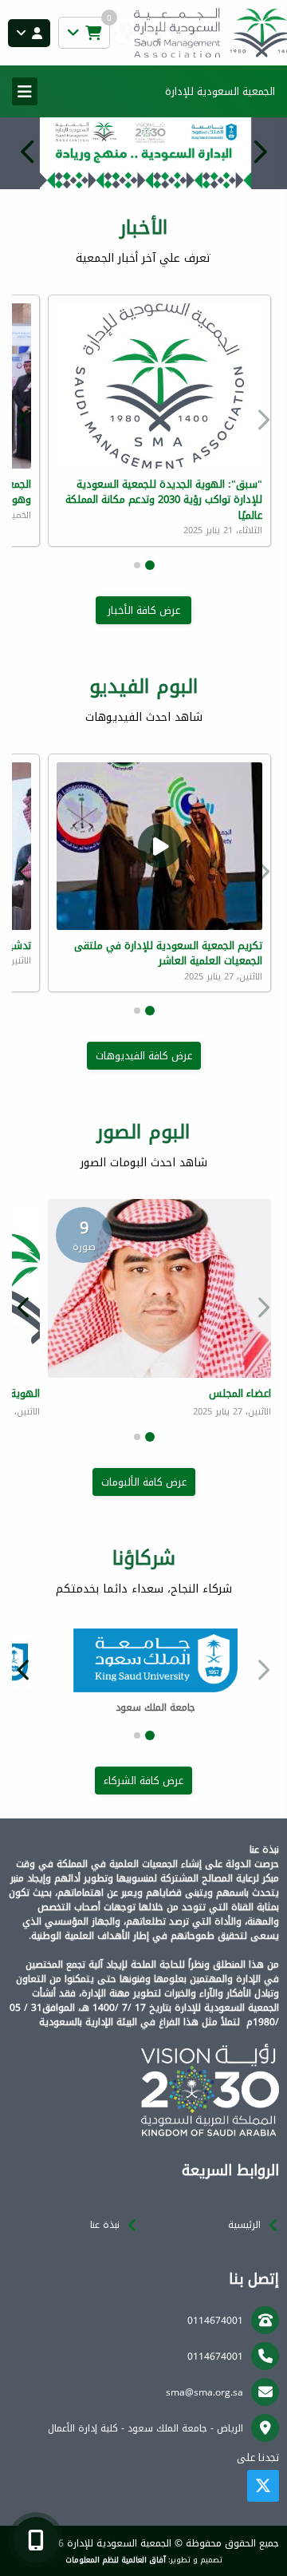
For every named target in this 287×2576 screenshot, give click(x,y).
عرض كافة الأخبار (144, 610)
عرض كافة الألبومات (144, 1482)
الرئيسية (244, 2225)
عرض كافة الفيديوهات (144, 1056)
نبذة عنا (105, 2225)
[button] (28, 152)
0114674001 (215, 2321)
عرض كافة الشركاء (143, 1781)
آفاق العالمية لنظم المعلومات (116, 2560)
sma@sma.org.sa (204, 2392)
